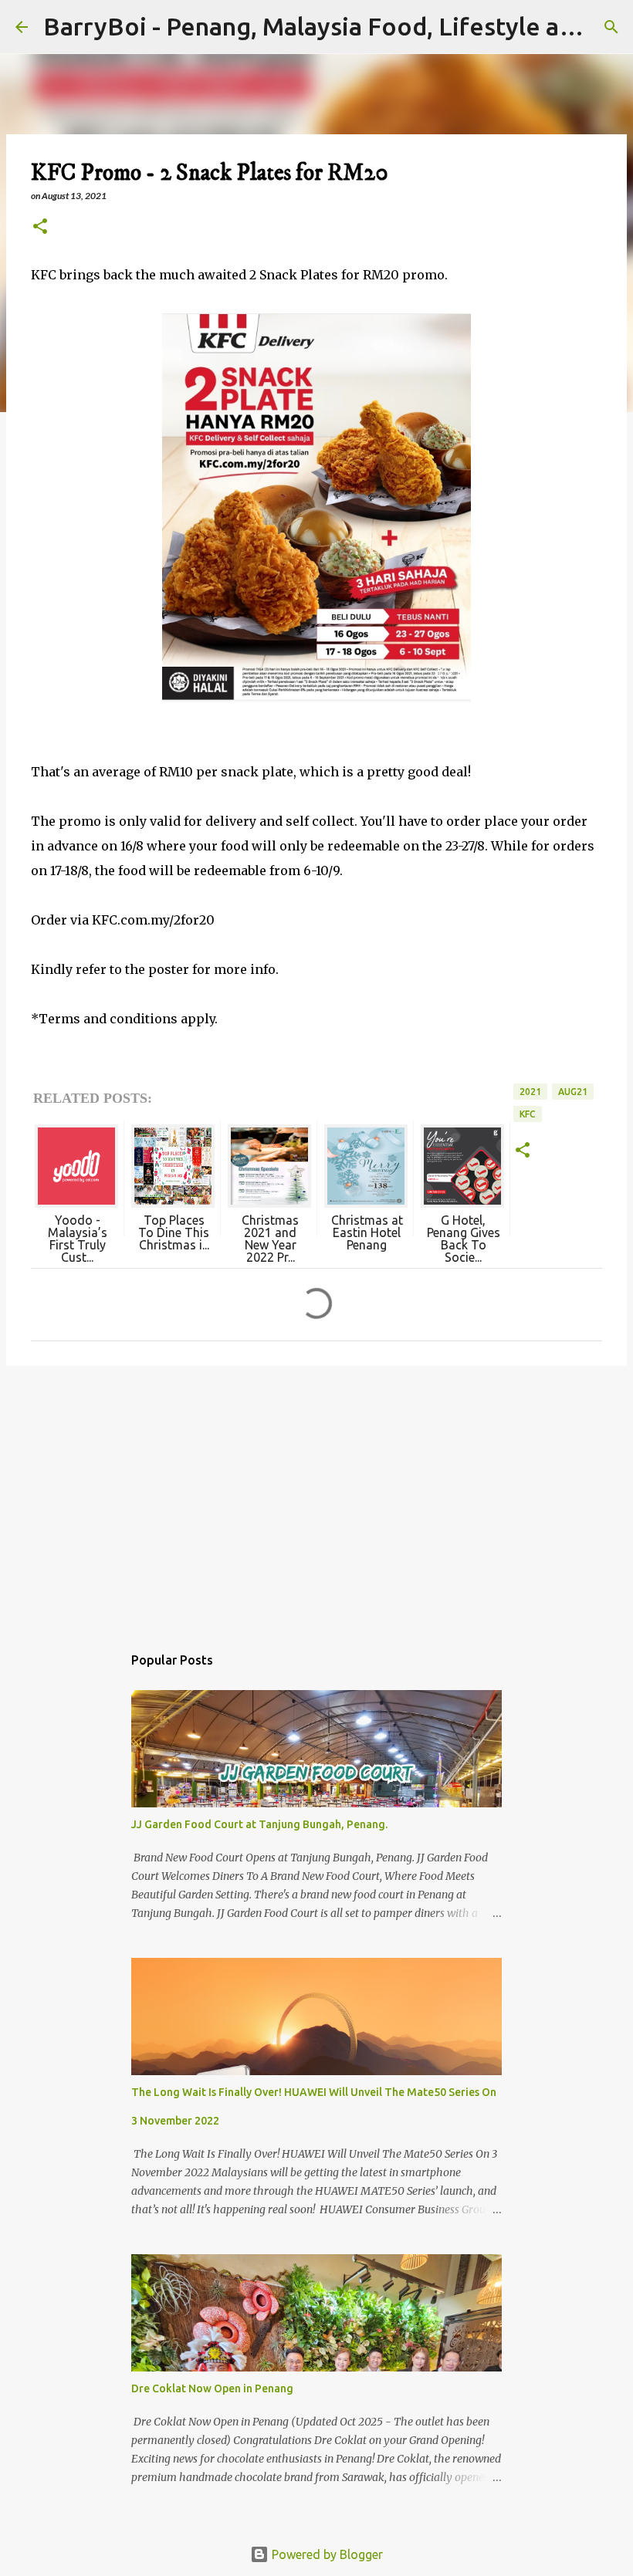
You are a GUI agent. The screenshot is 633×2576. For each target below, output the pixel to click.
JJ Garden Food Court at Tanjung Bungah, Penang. (259, 1824)
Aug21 (573, 1092)
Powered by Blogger (326, 2554)
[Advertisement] (316, 1497)
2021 (530, 1092)
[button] (40, 227)
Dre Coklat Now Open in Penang (212, 2388)
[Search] (611, 27)
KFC (528, 1114)
